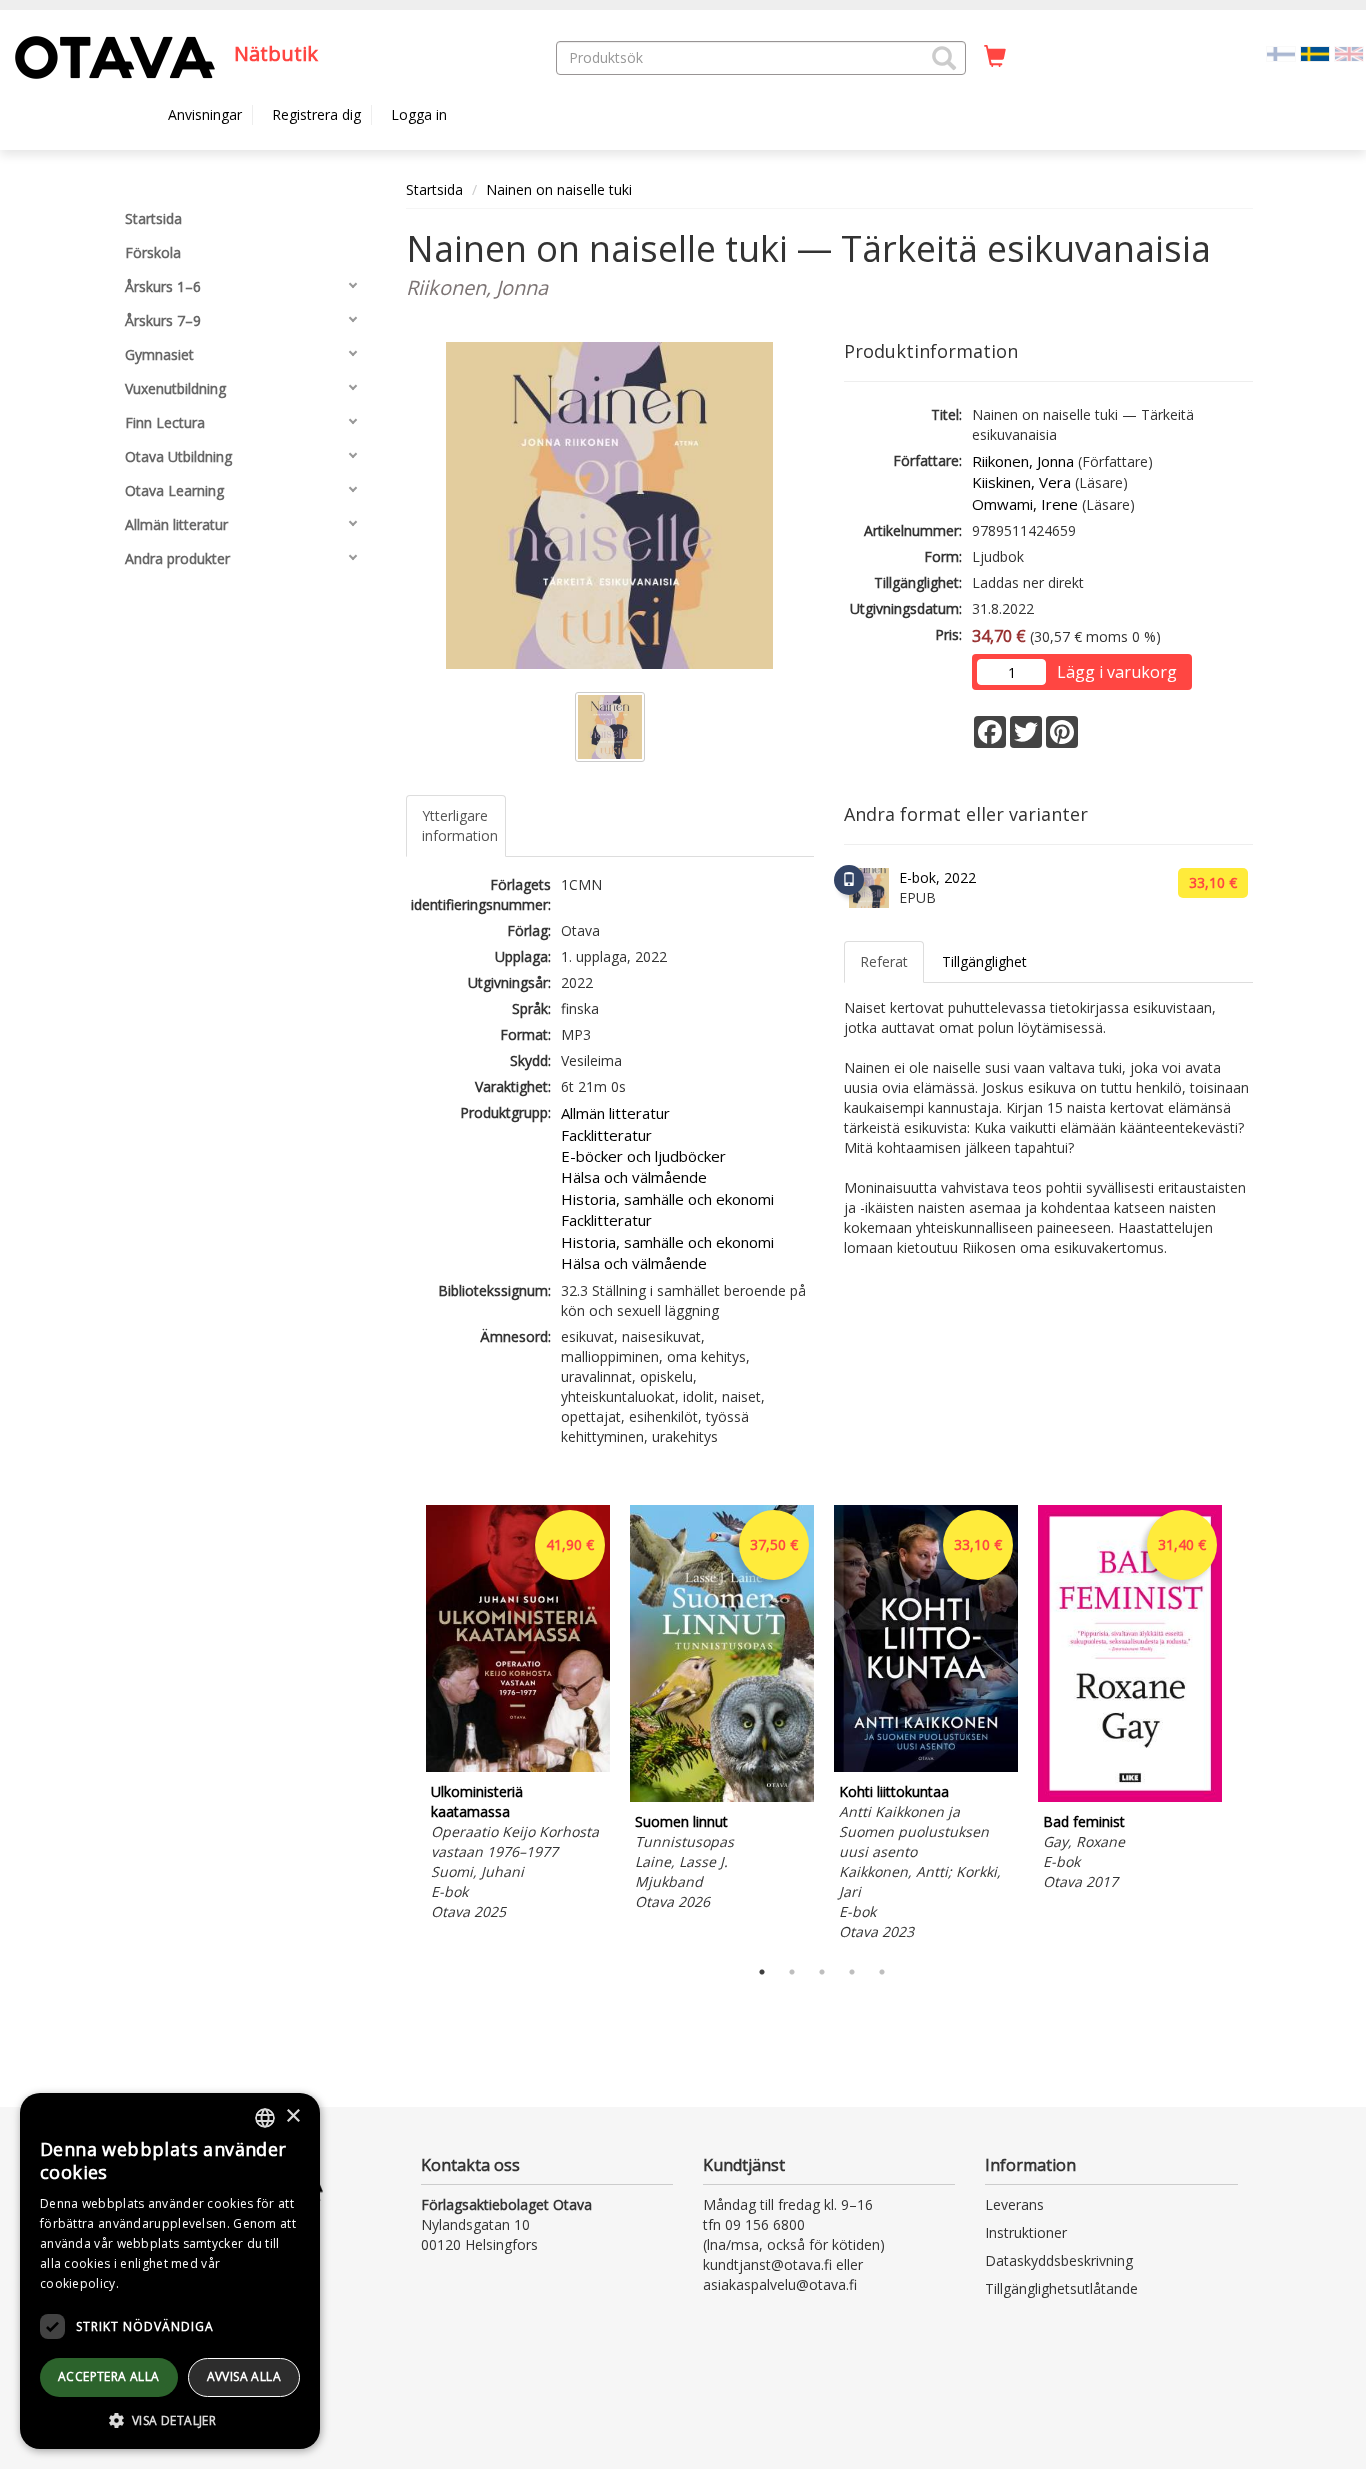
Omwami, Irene (1025, 504)
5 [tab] (882, 1972)
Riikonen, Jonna (1023, 461)
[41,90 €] (518, 1766)
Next (1243, 1726)
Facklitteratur (606, 1135)
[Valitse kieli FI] (1281, 52)
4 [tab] (852, 1972)
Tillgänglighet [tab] (984, 961)
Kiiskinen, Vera (1021, 482)
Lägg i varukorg (1117, 672)
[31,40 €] (1130, 1796)
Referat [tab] (884, 961)
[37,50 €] (722, 1796)
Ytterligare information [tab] (460, 825)
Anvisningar (205, 114)
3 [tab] (822, 1972)
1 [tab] (762, 1972)
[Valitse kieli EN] (1349, 52)
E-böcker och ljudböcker (643, 1156)
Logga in (419, 114)
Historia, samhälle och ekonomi (667, 1199)
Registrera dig (316, 114)
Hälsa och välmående (634, 1177)
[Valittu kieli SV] (1315, 52)
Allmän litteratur (615, 1113)
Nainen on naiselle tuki (559, 189)
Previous (401, 1726)
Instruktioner (1026, 2232)
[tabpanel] (518, 1716)
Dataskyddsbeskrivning (1059, 2260)
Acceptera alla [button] (109, 2376)
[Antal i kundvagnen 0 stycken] (995, 57)
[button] (944, 58)
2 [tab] (792, 1972)
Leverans (1014, 2204)
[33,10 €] (926, 1766)
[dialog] (170, 2271)
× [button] (292, 2116)
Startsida (434, 189)
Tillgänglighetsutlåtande (1061, 2288)
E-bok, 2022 (937, 877)
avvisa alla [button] (244, 2376)
